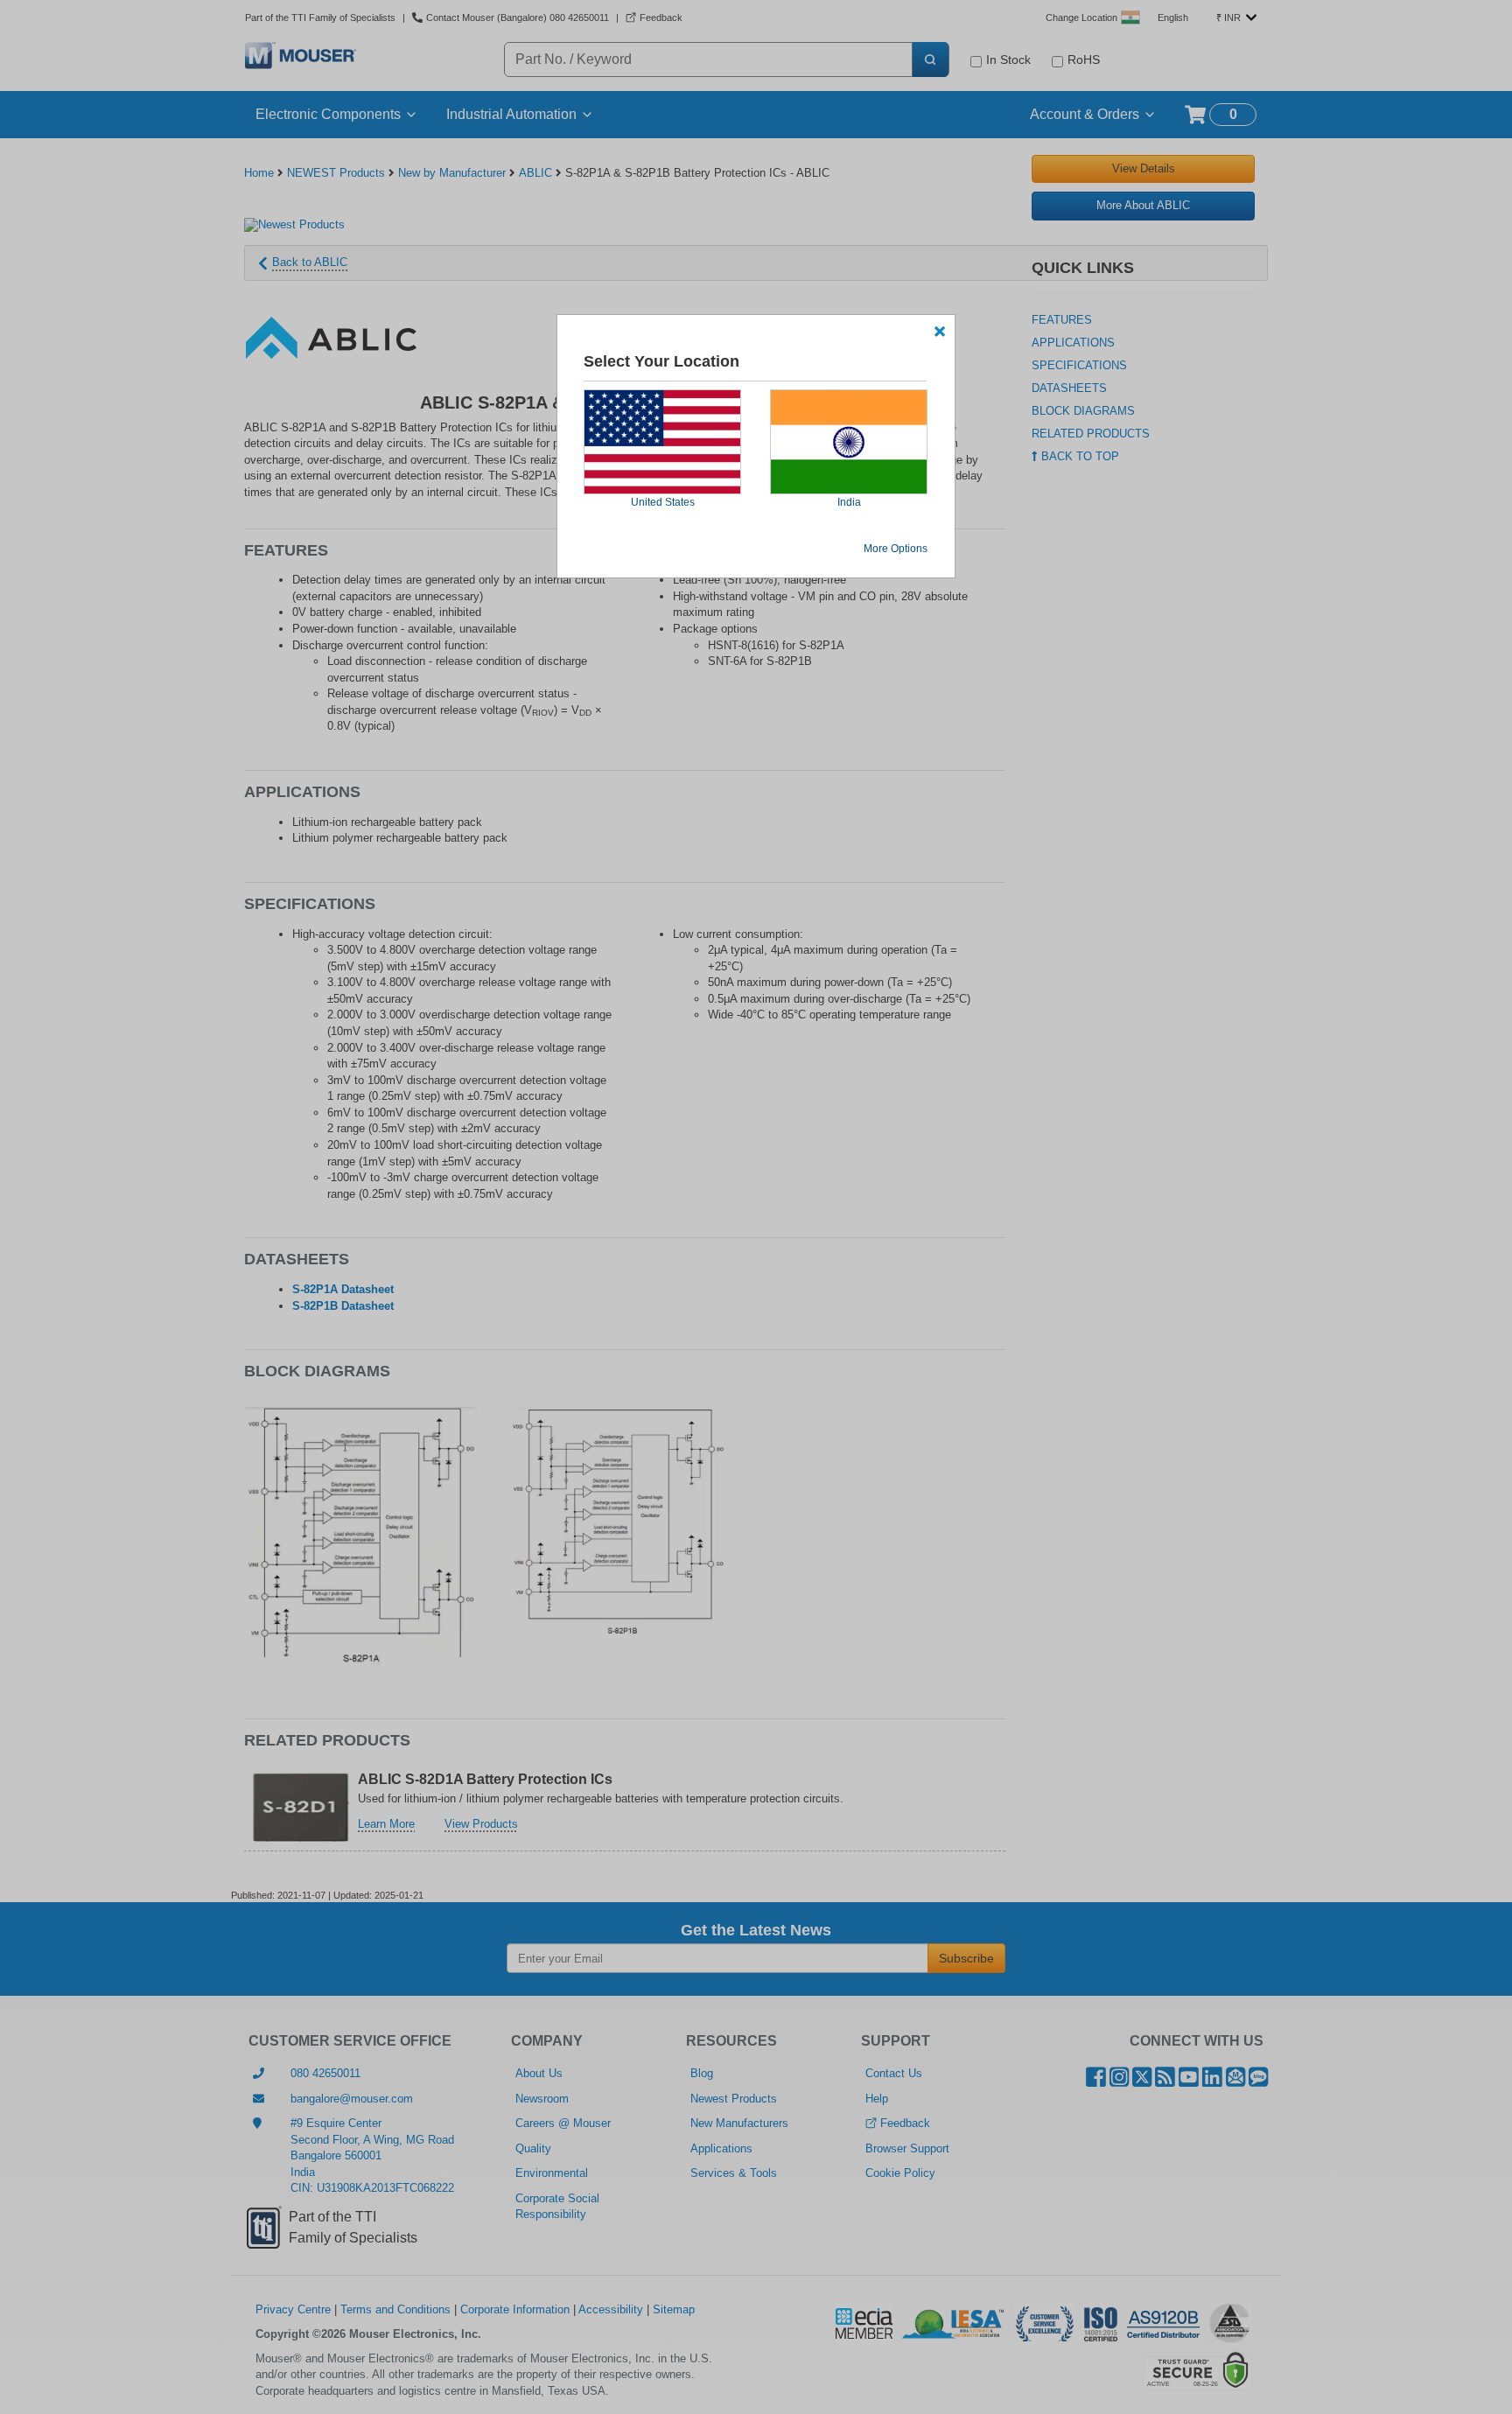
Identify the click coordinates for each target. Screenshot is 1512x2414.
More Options (896, 549)
